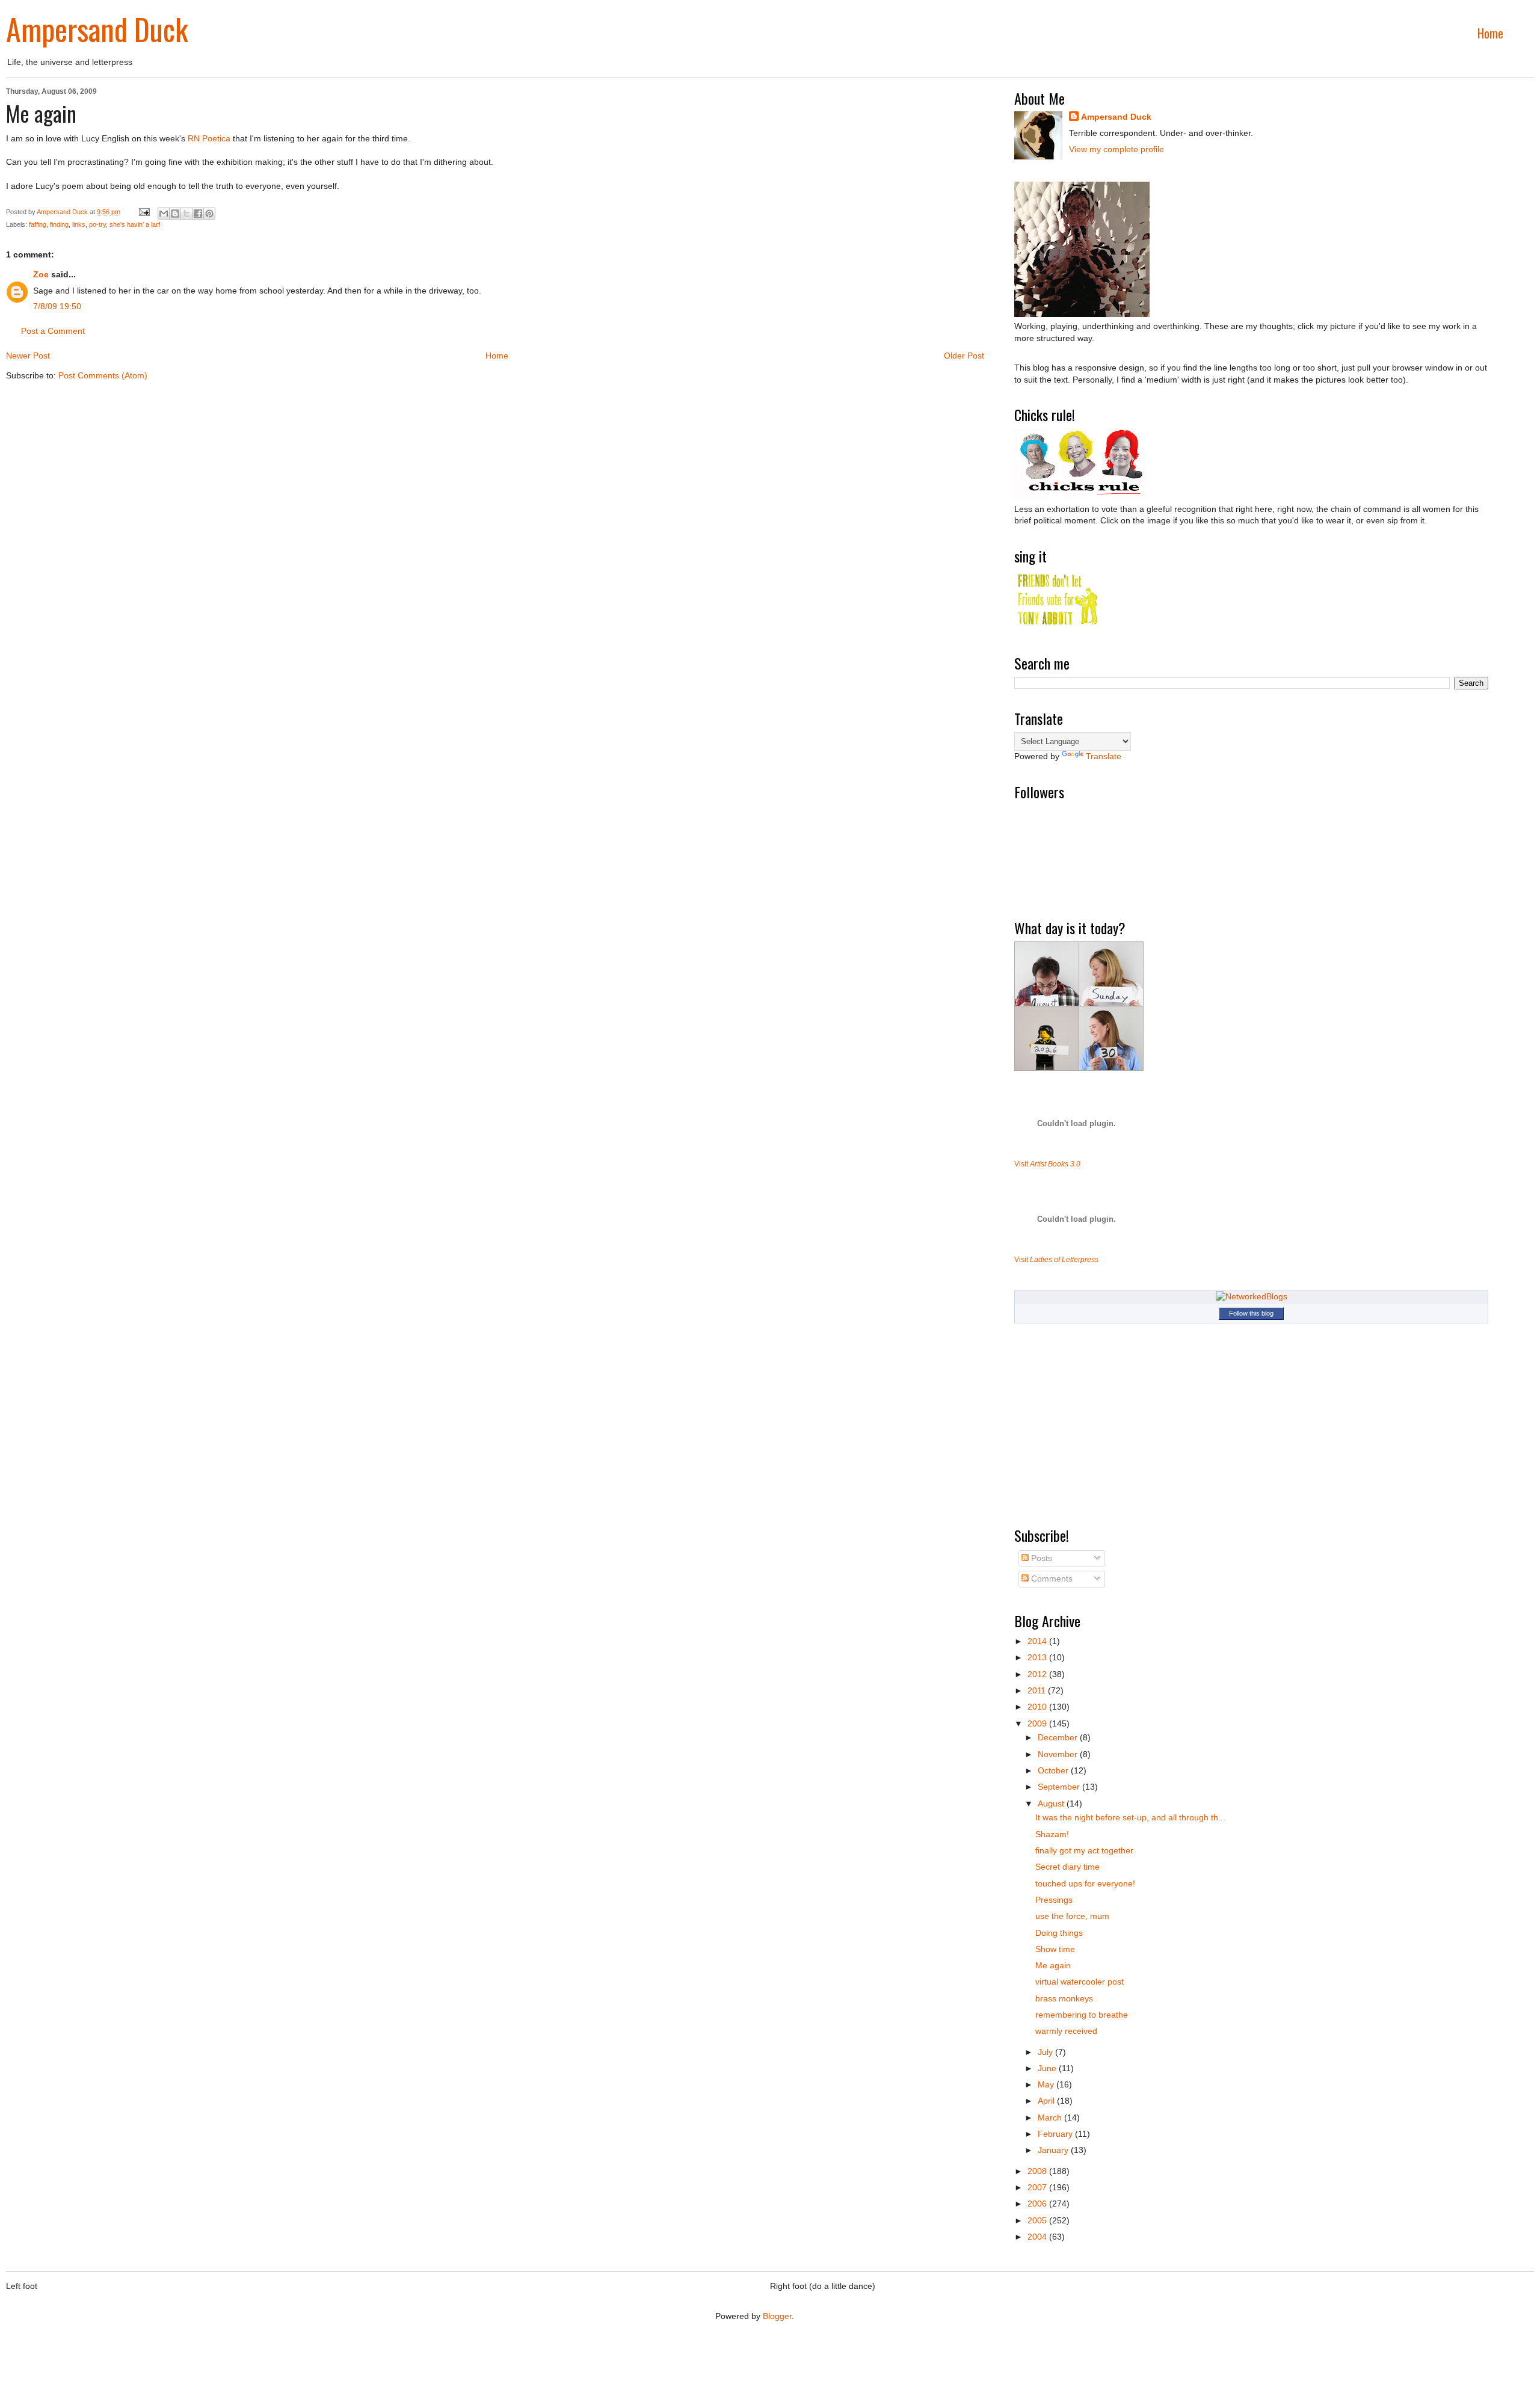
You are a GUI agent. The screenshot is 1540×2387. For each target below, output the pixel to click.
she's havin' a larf (135, 224)
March (1051, 2117)
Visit (1047, 1164)
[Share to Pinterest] (209, 214)
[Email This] (164, 214)
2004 (1038, 2237)
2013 (1038, 1657)
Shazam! (1052, 1834)
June (1048, 2068)
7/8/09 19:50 (57, 306)
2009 (1038, 1723)
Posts (1040, 1558)
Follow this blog (1251, 1313)
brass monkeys (1064, 1998)
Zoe (41, 274)
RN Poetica (209, 138)
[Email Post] (143, 212)
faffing (38, 224)
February (1056, 2134)
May (1047, 2084)
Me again (1053, 1965)
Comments (1051, 1578)
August (1052, 1803)
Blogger (777, 2316)
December (1059, 1737)
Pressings (1054, 1900)
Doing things (1059, 1933)
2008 (1038, 2171)
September (1060, 1787)
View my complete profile (1116, 149)
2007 (1038, 2187)
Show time (1055, 1949)
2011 (1038, 1690)
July (1046, 2052)
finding (59, 224)
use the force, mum (1072, 1916)
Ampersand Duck (97, 28)
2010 (1038, 1707)
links (79, 224)
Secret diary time (1067, 1867)
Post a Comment (53, 331)
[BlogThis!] (175, 214)
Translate (1104, 756)
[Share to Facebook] (198, 214)
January (1054, 2150)
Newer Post (28, 356)
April (1047, 2101)
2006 (1038, 2204)
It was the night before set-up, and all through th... (1130, 1817)
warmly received (1066, 2031)
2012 (1038, 1674)
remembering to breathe (1082, 2015)
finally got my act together (1084, 1850)
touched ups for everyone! (1085, 1883)
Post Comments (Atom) (103, 375)
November (1059, 1754)
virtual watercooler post (1080, 1982)
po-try (97, 224)
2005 (1038, 2220)
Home (1490, 33)
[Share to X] (186, 214)
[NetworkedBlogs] (1252, 1296)
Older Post (964, 356)
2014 (1038, 1641)
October (1054, 1770)
